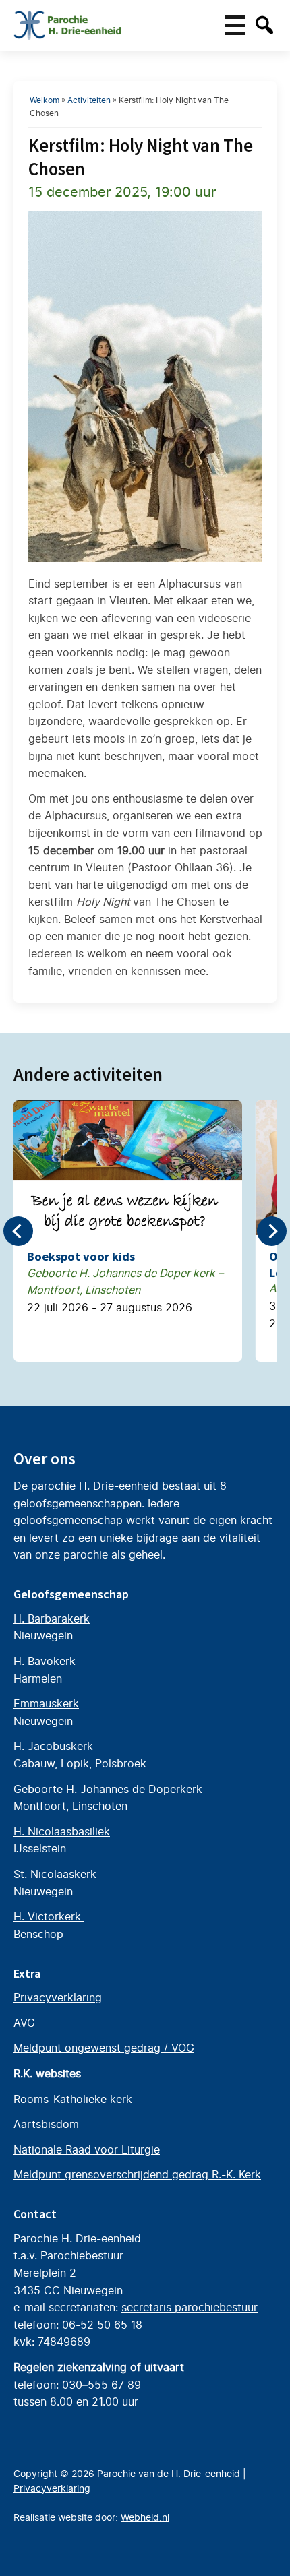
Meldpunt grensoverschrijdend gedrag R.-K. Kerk (137, 2174)
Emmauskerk (46, 1703)
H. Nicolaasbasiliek (62, 1831)
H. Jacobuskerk (53, 1746)
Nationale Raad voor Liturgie (87, 2149)
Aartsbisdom (46, 2124)
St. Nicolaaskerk (55, 1874)
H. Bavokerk (45, 1661)
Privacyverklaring (58, 1997)
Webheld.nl (145, 2517)
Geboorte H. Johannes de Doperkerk (108, 1789)
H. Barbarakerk (52, 1619)
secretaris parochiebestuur (190, 2307)
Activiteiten (89, 100)
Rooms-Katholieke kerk (73, 2099)
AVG (24, 2023)
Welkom (45, 100)
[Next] (272, 1231)
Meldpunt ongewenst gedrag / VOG (104, 2048)
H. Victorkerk (49, 1916)
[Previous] (18, 1231)
